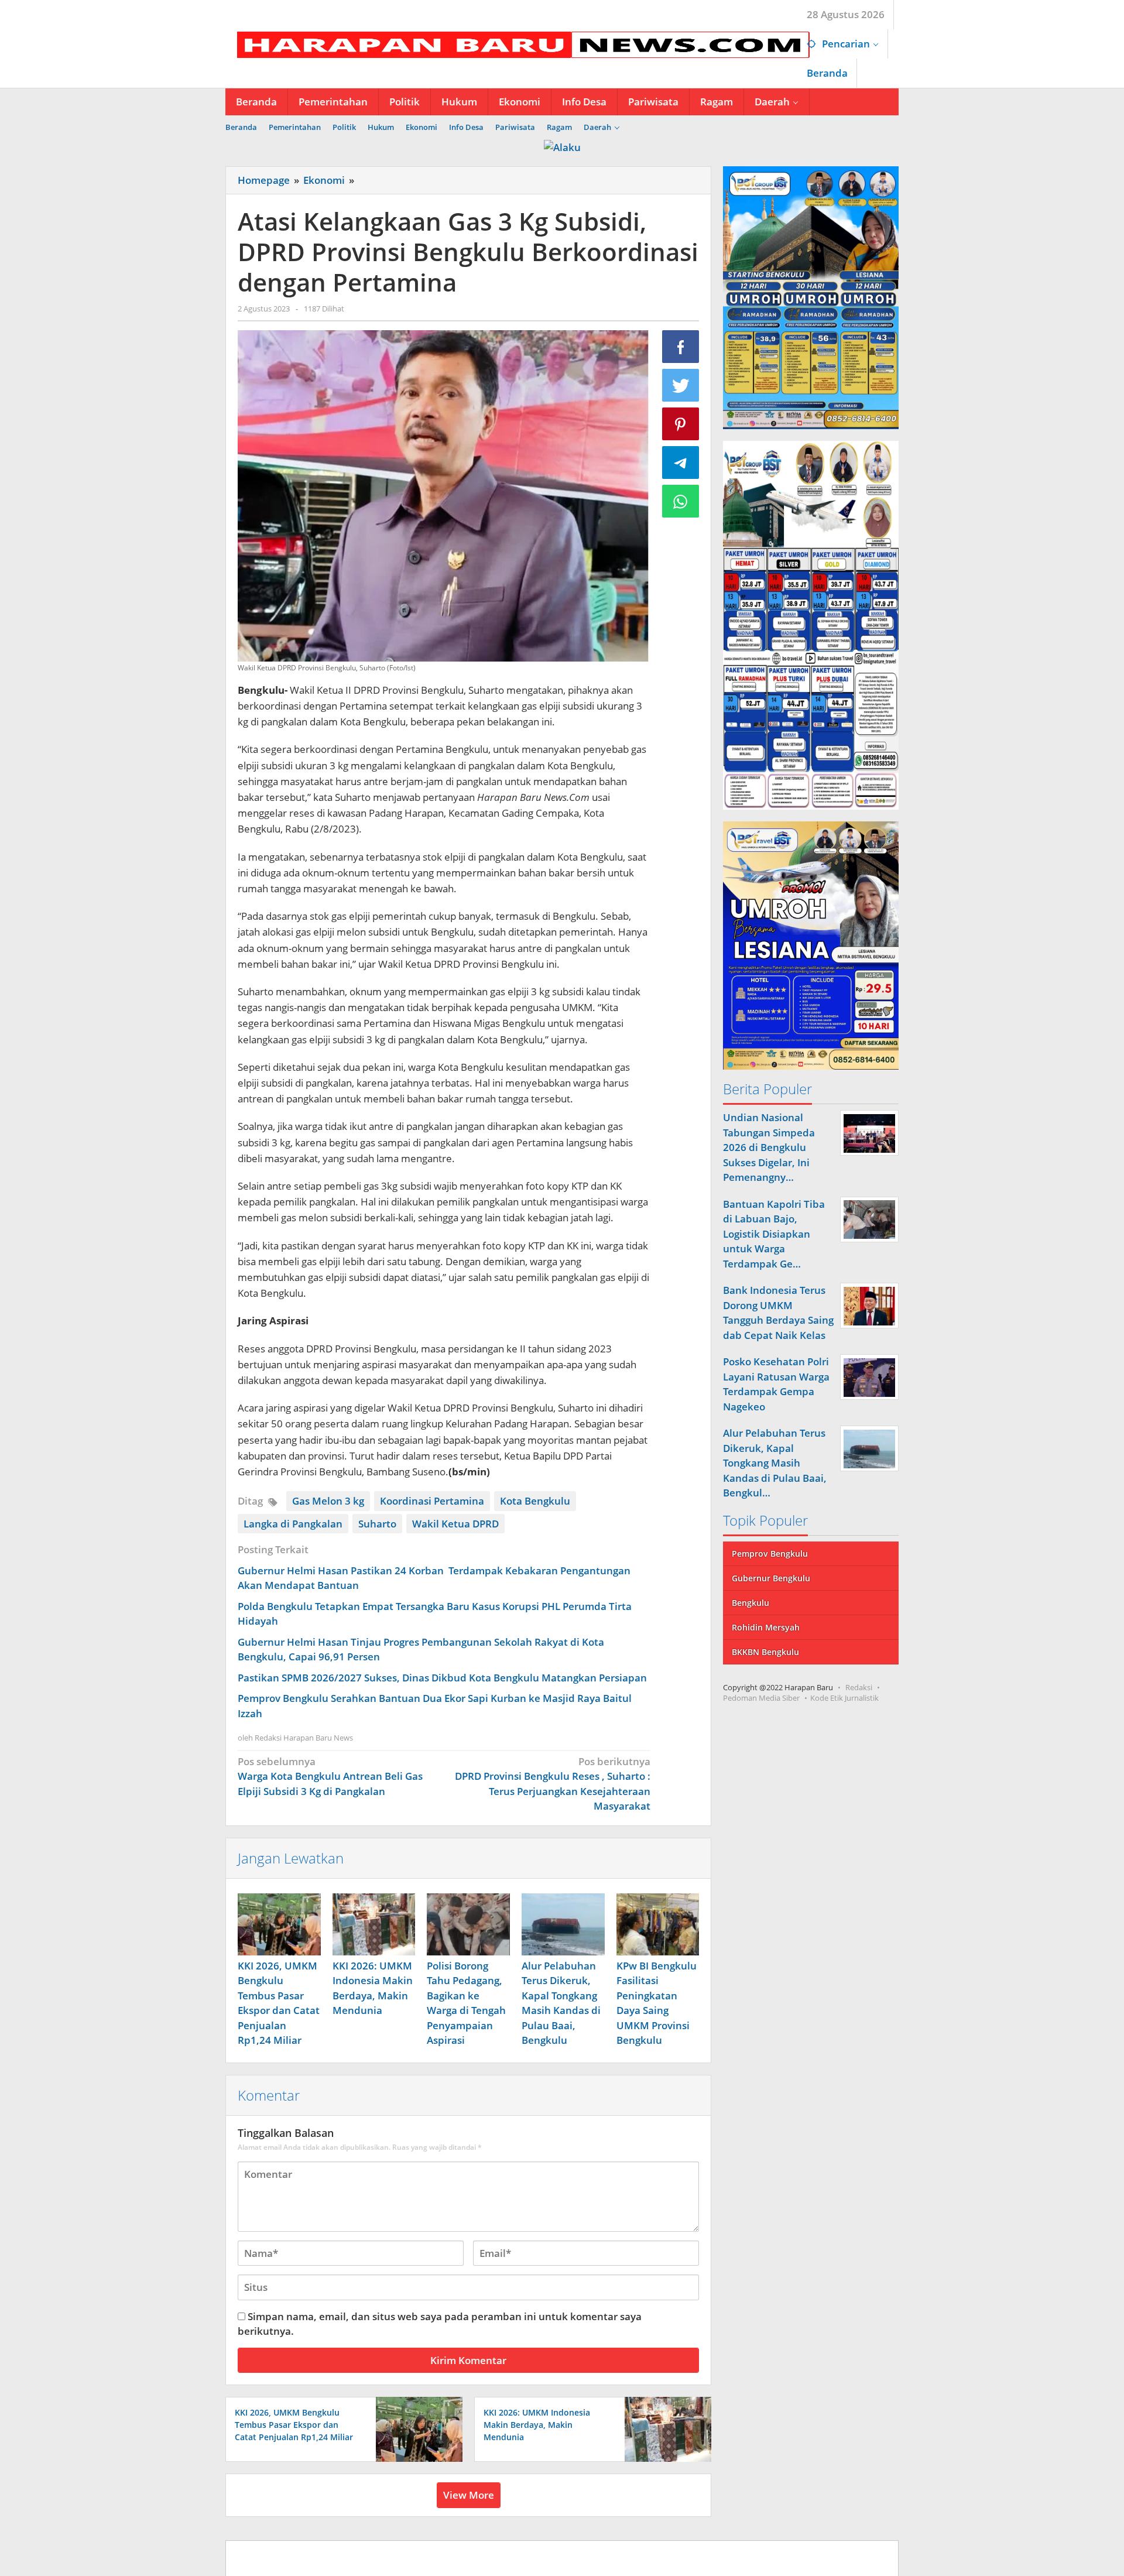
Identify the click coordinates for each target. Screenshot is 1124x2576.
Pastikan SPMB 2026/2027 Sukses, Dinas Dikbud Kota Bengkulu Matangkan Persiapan (442, 1678)
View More (469, 2495)
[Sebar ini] (681, 347)
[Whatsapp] (681, 501)
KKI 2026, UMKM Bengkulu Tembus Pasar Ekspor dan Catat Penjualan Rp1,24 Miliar (294, 2425)
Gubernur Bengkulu (771, 1578)
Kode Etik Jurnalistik (844, 1698)
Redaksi (859, 1687)
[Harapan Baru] (518, 44)
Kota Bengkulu (535, 1501)
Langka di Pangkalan (293, 1524)
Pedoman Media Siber (761, 1698)
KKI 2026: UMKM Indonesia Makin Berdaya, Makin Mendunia (537, 2425)
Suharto (377, 1524)
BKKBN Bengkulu (765, 1652)
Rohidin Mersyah (766, 1627)
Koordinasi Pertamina (432, 1501)
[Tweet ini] (681, 385)
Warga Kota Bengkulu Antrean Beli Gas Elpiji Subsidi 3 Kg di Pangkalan (330, 1776)
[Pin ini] (681, 424)
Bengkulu (751, 1603)
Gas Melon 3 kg (328, 1501)
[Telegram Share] (681, 463)
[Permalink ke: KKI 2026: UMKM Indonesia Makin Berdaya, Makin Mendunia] (374, 1924)
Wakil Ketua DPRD (455, 1524)
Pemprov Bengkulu (770, 1554)
